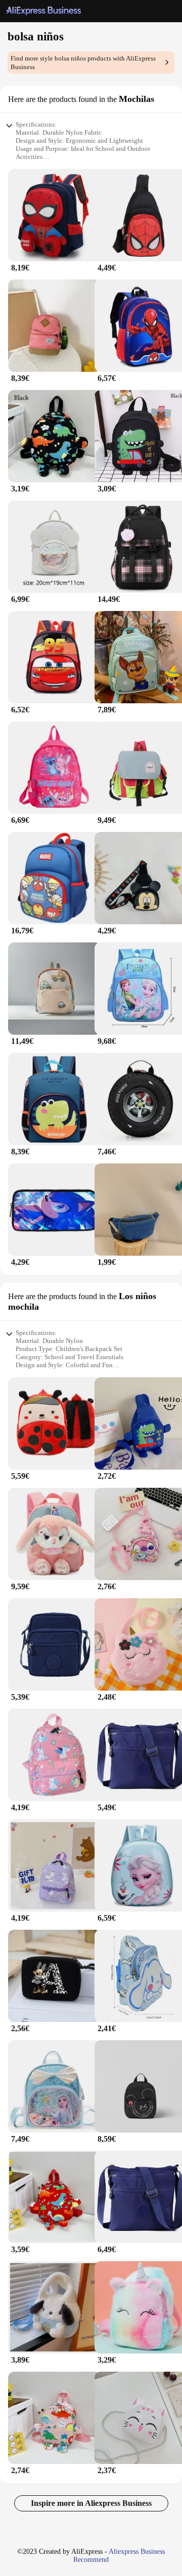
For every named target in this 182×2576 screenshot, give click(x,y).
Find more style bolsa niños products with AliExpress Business (83, 63)
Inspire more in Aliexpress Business (91, 2503)
